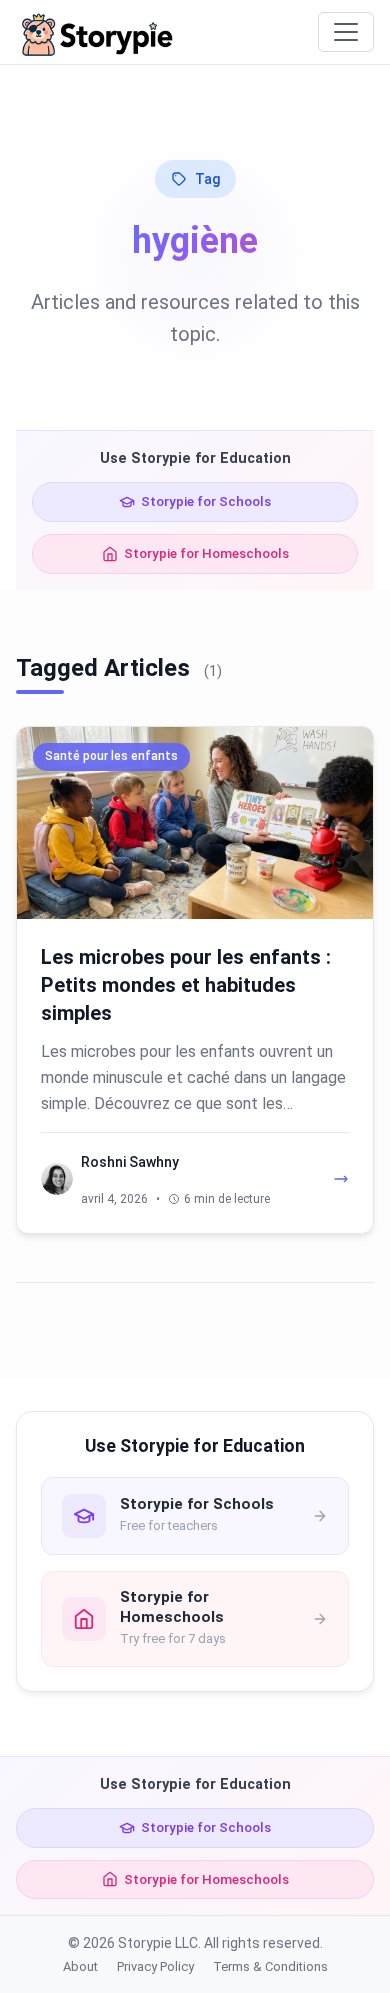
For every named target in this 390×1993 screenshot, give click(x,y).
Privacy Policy (155, 1966)
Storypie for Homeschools (206, 553)
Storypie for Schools (206, 501)
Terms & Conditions (270, 1966)
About (80, 1966)
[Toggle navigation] (346, 32)
